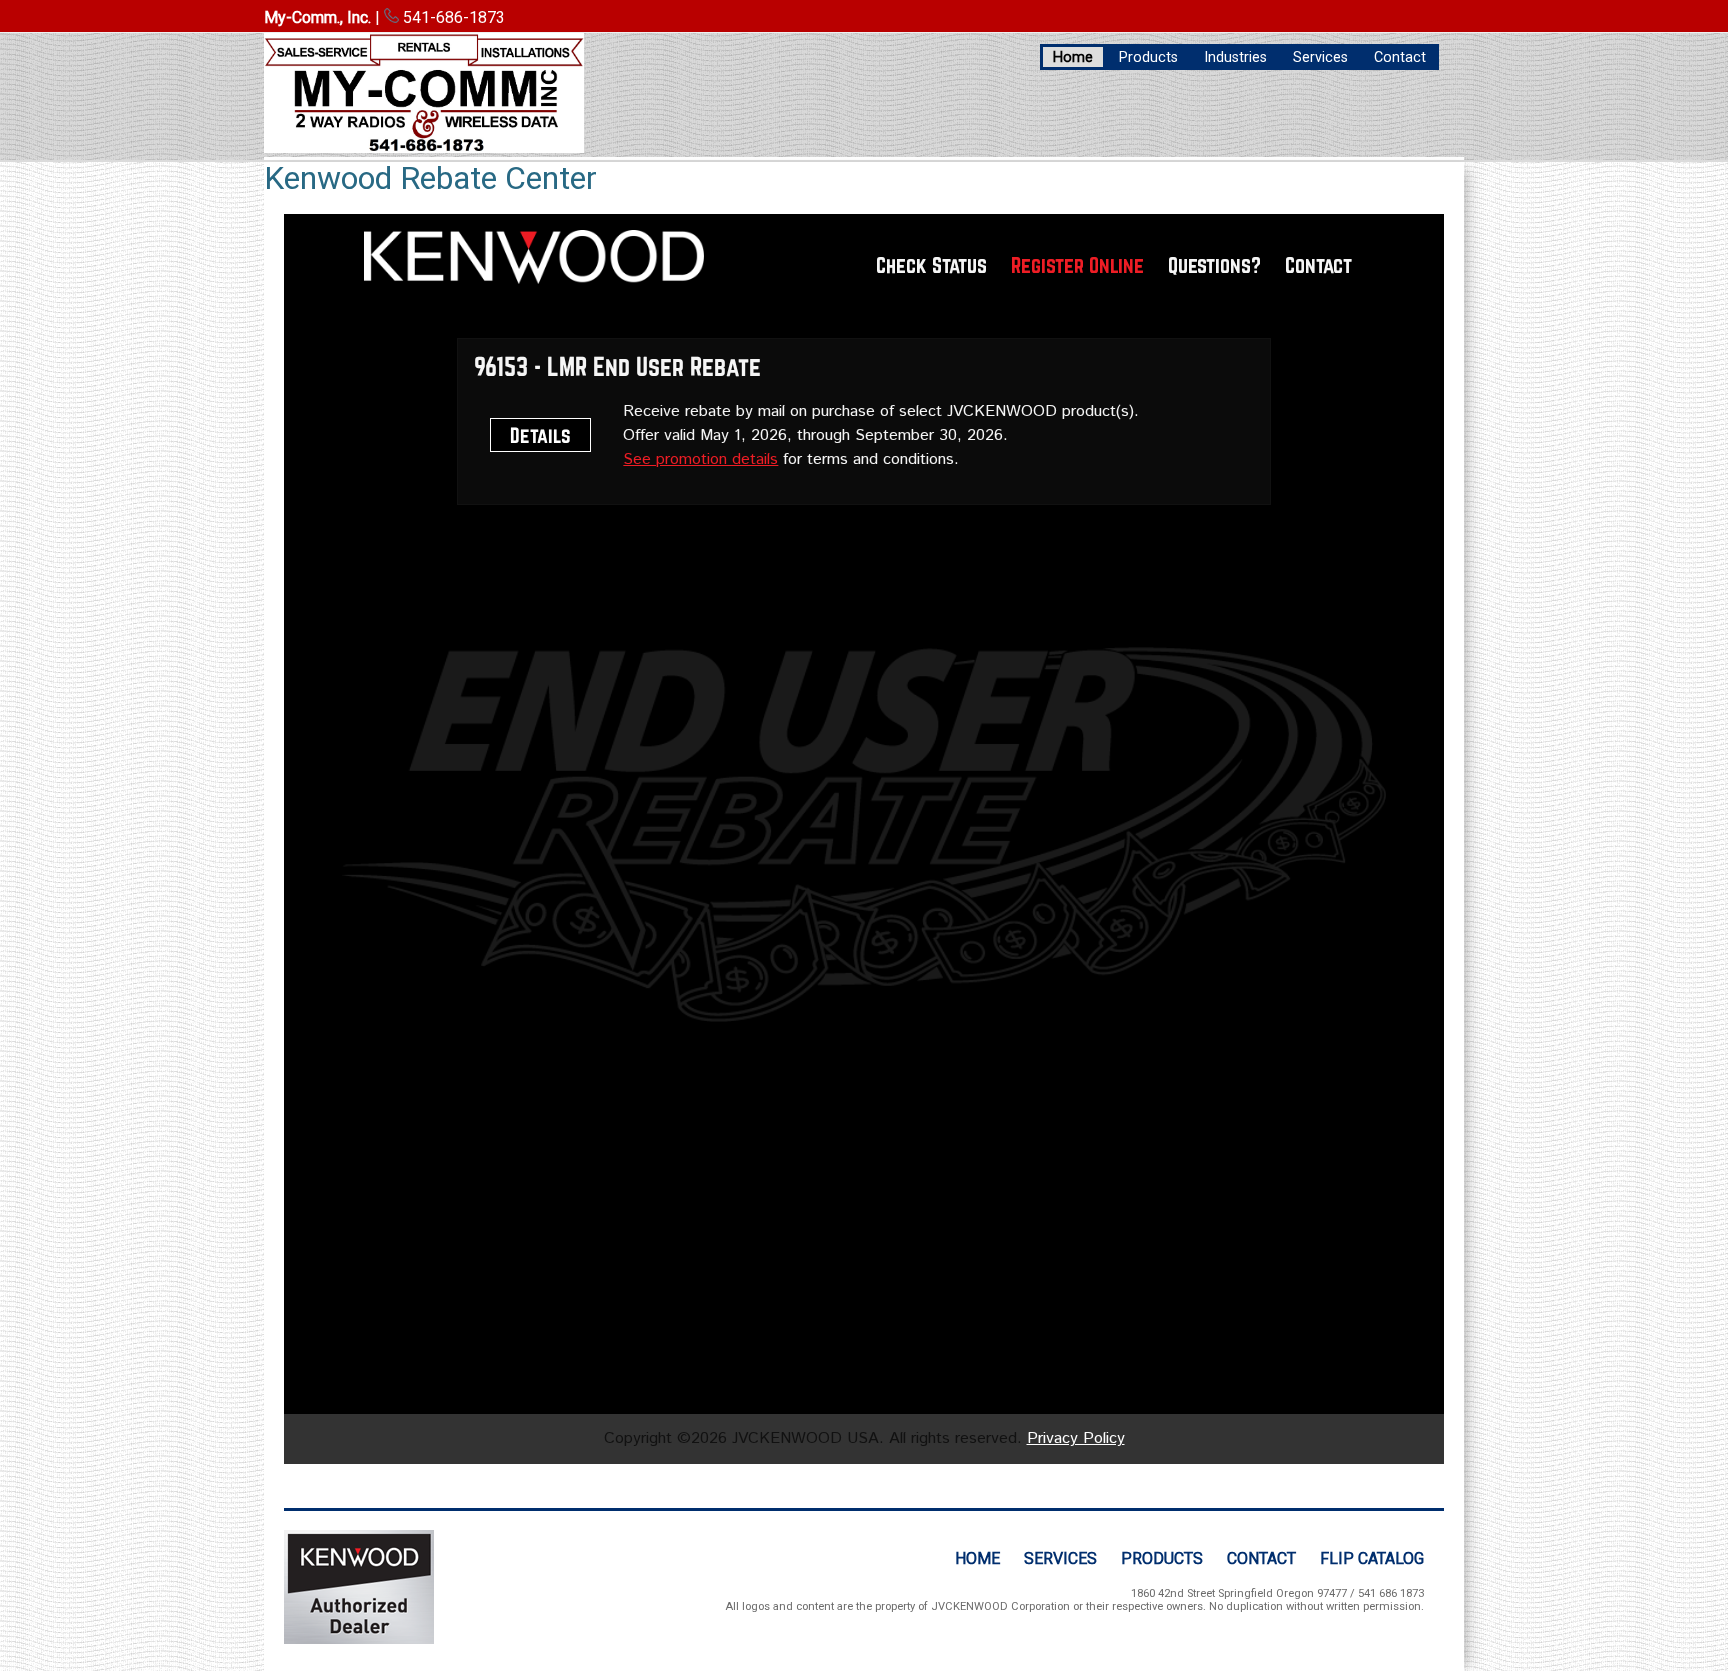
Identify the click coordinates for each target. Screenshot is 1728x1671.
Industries (1235, 57)
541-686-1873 (452, 17)
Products (1148, 57)
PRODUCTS (1162, 1558)
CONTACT (1261, 1558)
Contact (1400, 57)
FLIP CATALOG (1372, 1558)
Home (1073, 57)
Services (1320, 57)
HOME (977, 1558)
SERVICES (1060, 1558)
